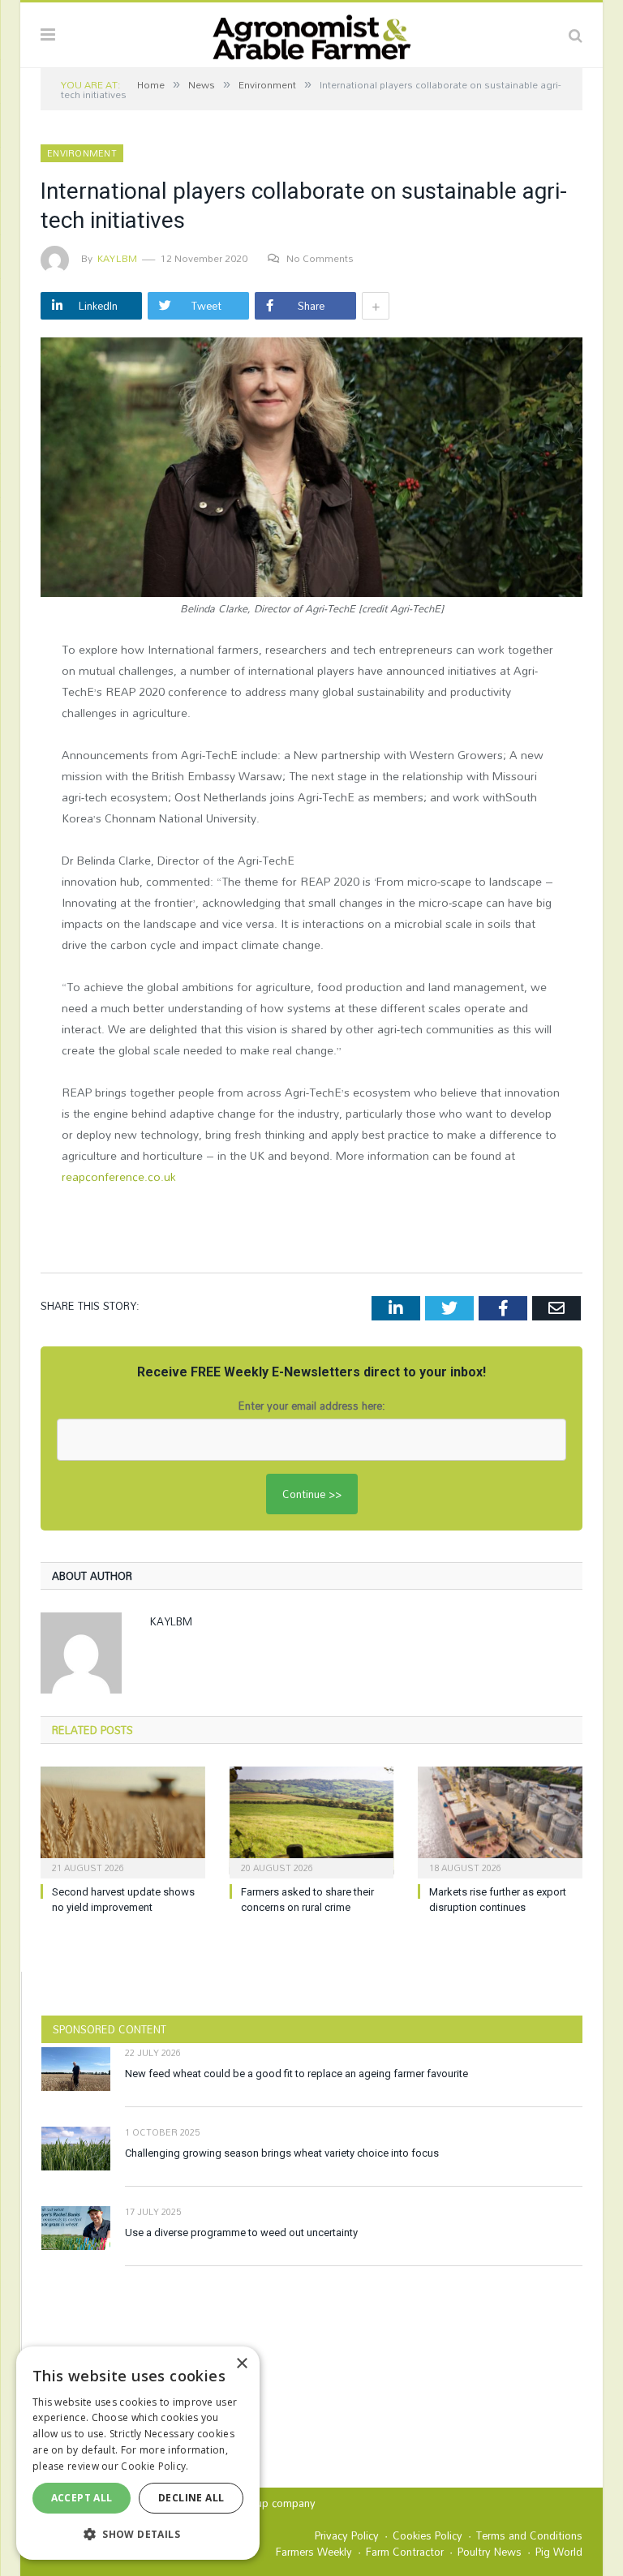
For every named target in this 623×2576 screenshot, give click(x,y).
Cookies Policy (428, 2535)
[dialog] (138, 2453)
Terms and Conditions (529, 2535)
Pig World (559, 2552)
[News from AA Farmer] (311, 33)
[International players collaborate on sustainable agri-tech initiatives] (311, 469)
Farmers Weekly (314, 2552)
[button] (138, 2534)
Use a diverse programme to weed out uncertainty (241, 2233)
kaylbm (117, 258)
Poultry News (490, 2552)
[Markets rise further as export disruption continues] (500, 1820)
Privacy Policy (347, 2535)
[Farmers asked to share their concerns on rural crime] (312, 1820)
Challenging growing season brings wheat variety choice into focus (282, 2153)
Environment (82, 153)
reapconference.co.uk (119, 1176)
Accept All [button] (82, 2498)
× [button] (241, 2364)
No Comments (320, 258)
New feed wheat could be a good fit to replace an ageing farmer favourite (296, 2074)
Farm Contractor (405, 2552)
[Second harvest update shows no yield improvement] (123, 1820)
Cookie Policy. (155, 2466)
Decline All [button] (191, 2498)
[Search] (576, 35)
